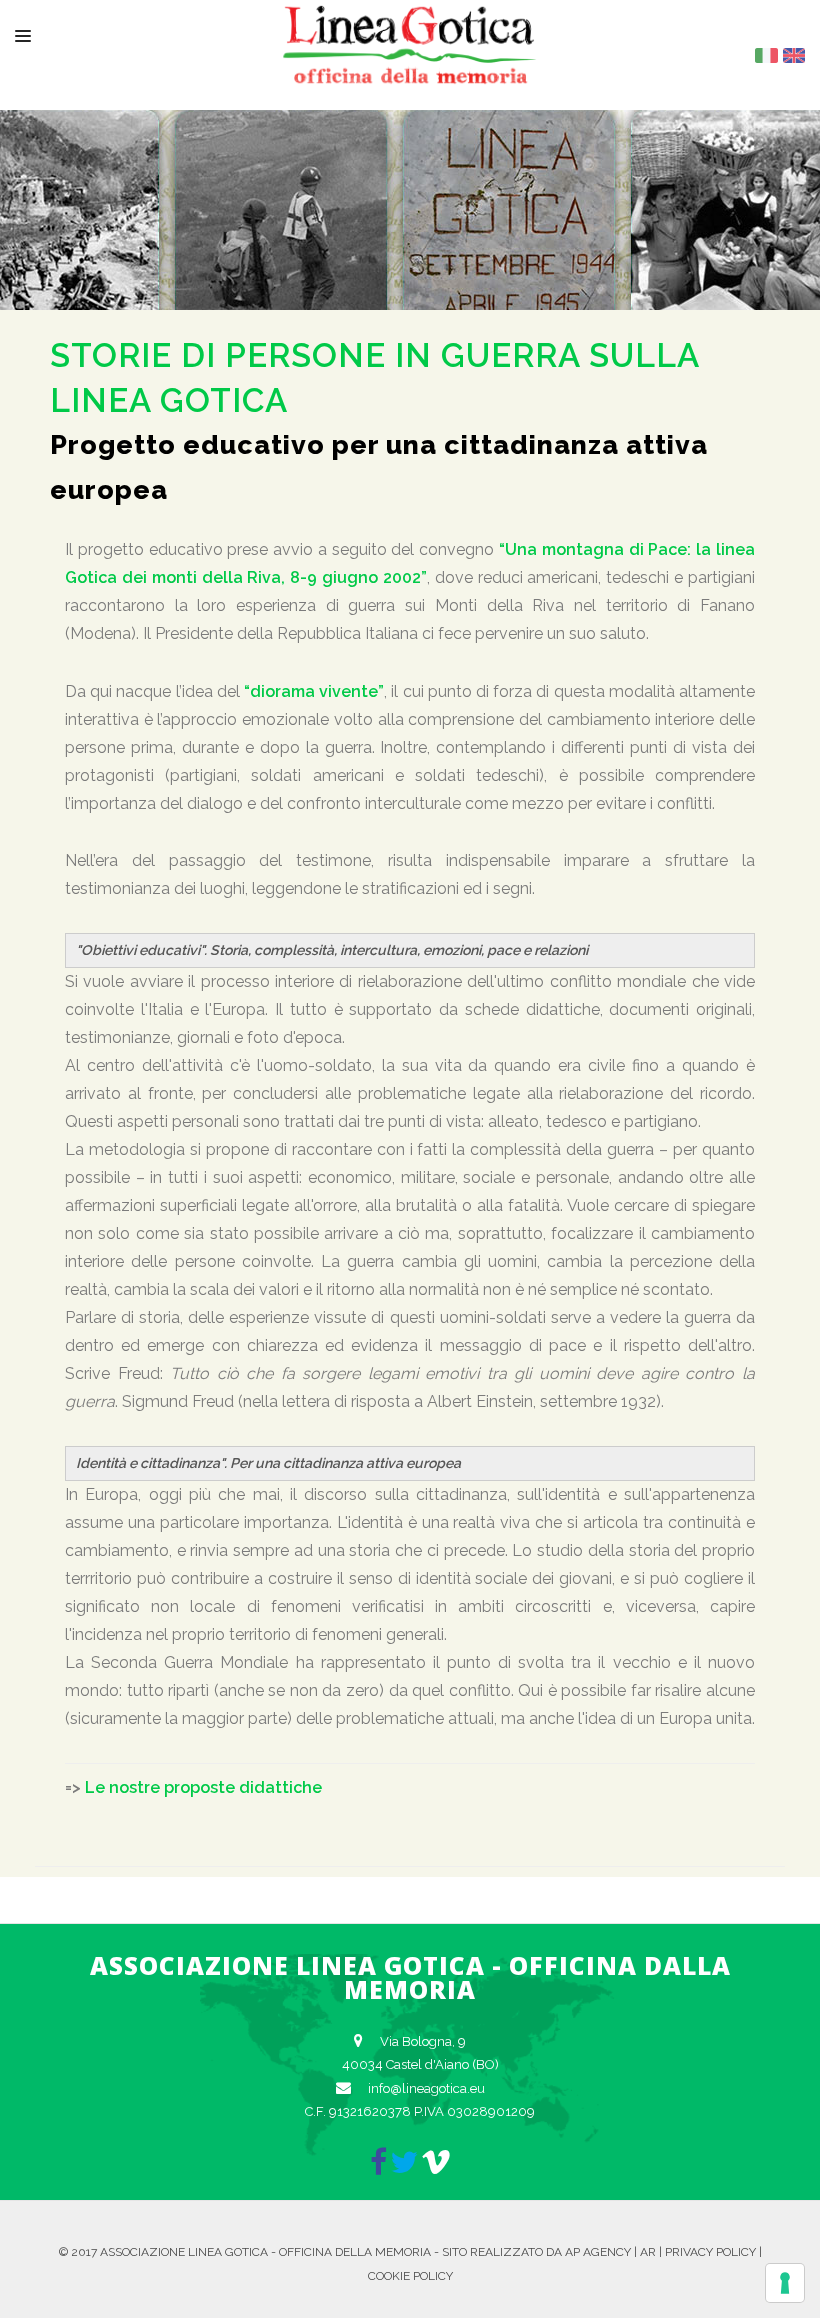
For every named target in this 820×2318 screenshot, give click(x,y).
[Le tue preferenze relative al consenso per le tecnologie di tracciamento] (785, 2283)
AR (648, 2252)
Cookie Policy (410, 2276)
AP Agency (598, 2252)
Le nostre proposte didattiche (203, 1787)
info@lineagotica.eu (426, 2088)
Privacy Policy (710, 2252)
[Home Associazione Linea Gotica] (410, 68)
